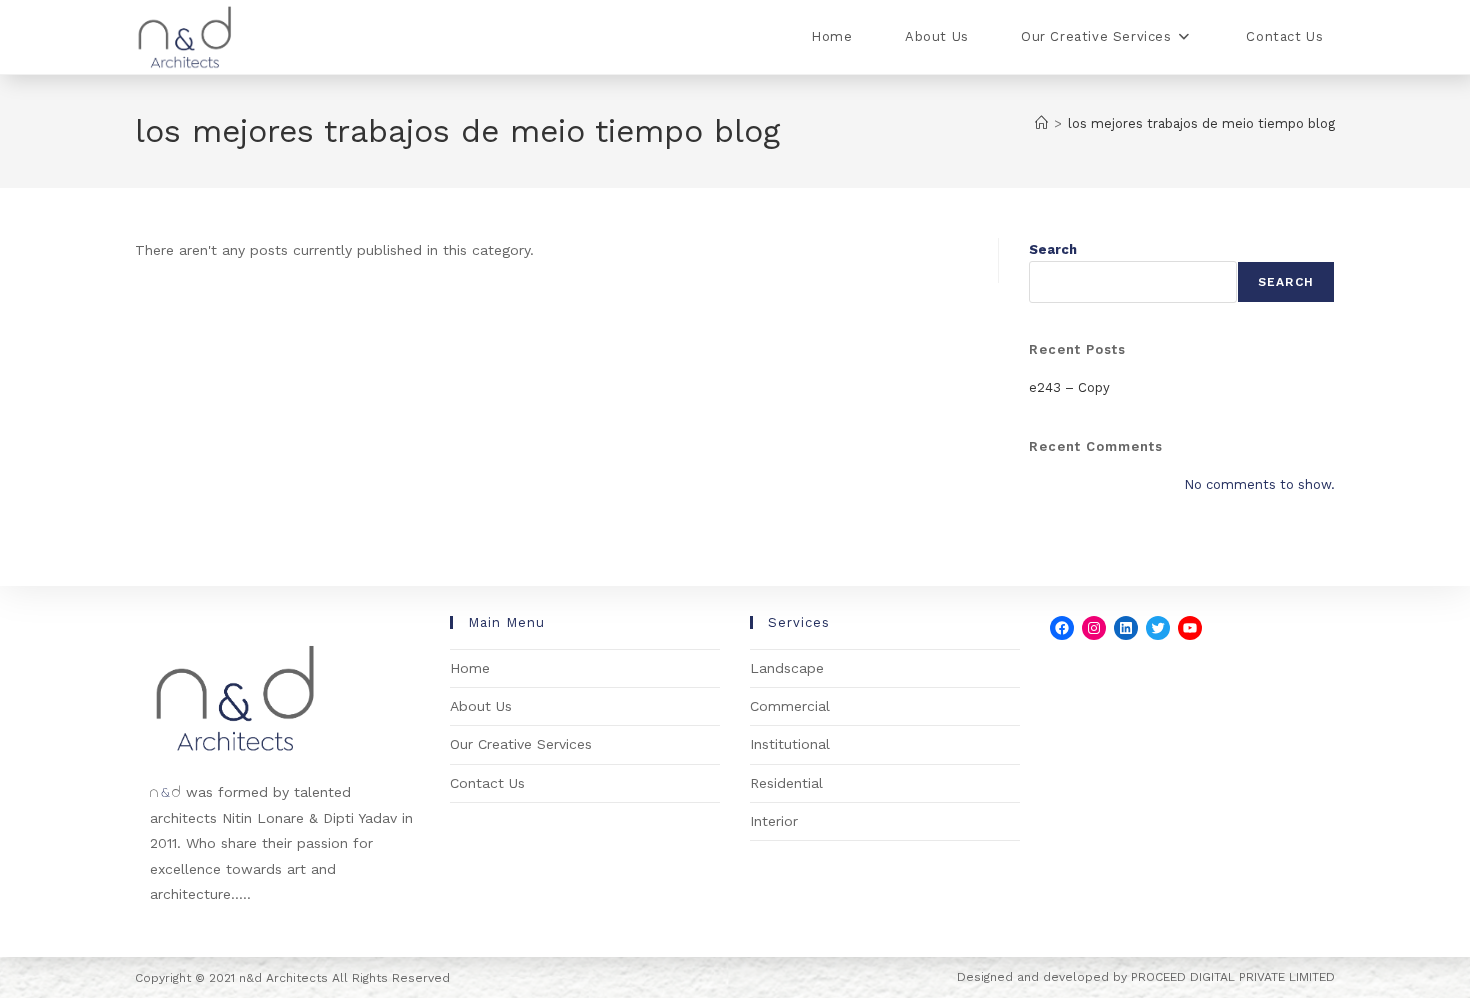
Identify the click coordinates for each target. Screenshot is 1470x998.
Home (470, 668)
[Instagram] (1094, 628)
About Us (481, 706)
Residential (786, 783)
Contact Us (487, 783)
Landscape (787, 668)
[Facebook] (1062, 628)
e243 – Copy (1069, 387)
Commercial (790, 706)
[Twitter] (1158, 628)
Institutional (790, 744)
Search (1053, 249)
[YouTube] (1190, 628)
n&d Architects (281, 978)
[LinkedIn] (1126, 628)
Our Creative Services (521, 744)
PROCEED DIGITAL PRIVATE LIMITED (1233, 977)
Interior (774, 821)
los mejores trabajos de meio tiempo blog (1201, 123)
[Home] (1041, 123)
